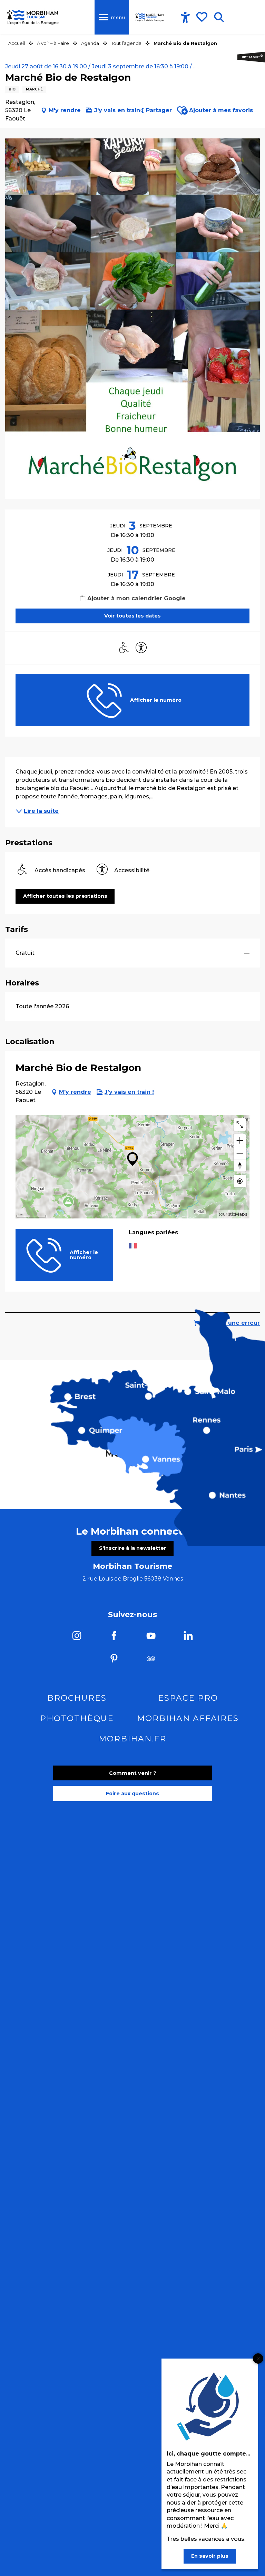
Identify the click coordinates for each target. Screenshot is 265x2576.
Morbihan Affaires (188, 1718)
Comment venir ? (133, 1773)
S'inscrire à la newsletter (133, 1548)
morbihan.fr (132, 1739)
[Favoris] (203, 17)
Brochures (77, 1698)
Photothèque (77, 1718)
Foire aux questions (132, 1794)
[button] (219, 17)
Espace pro (188, 1698)
